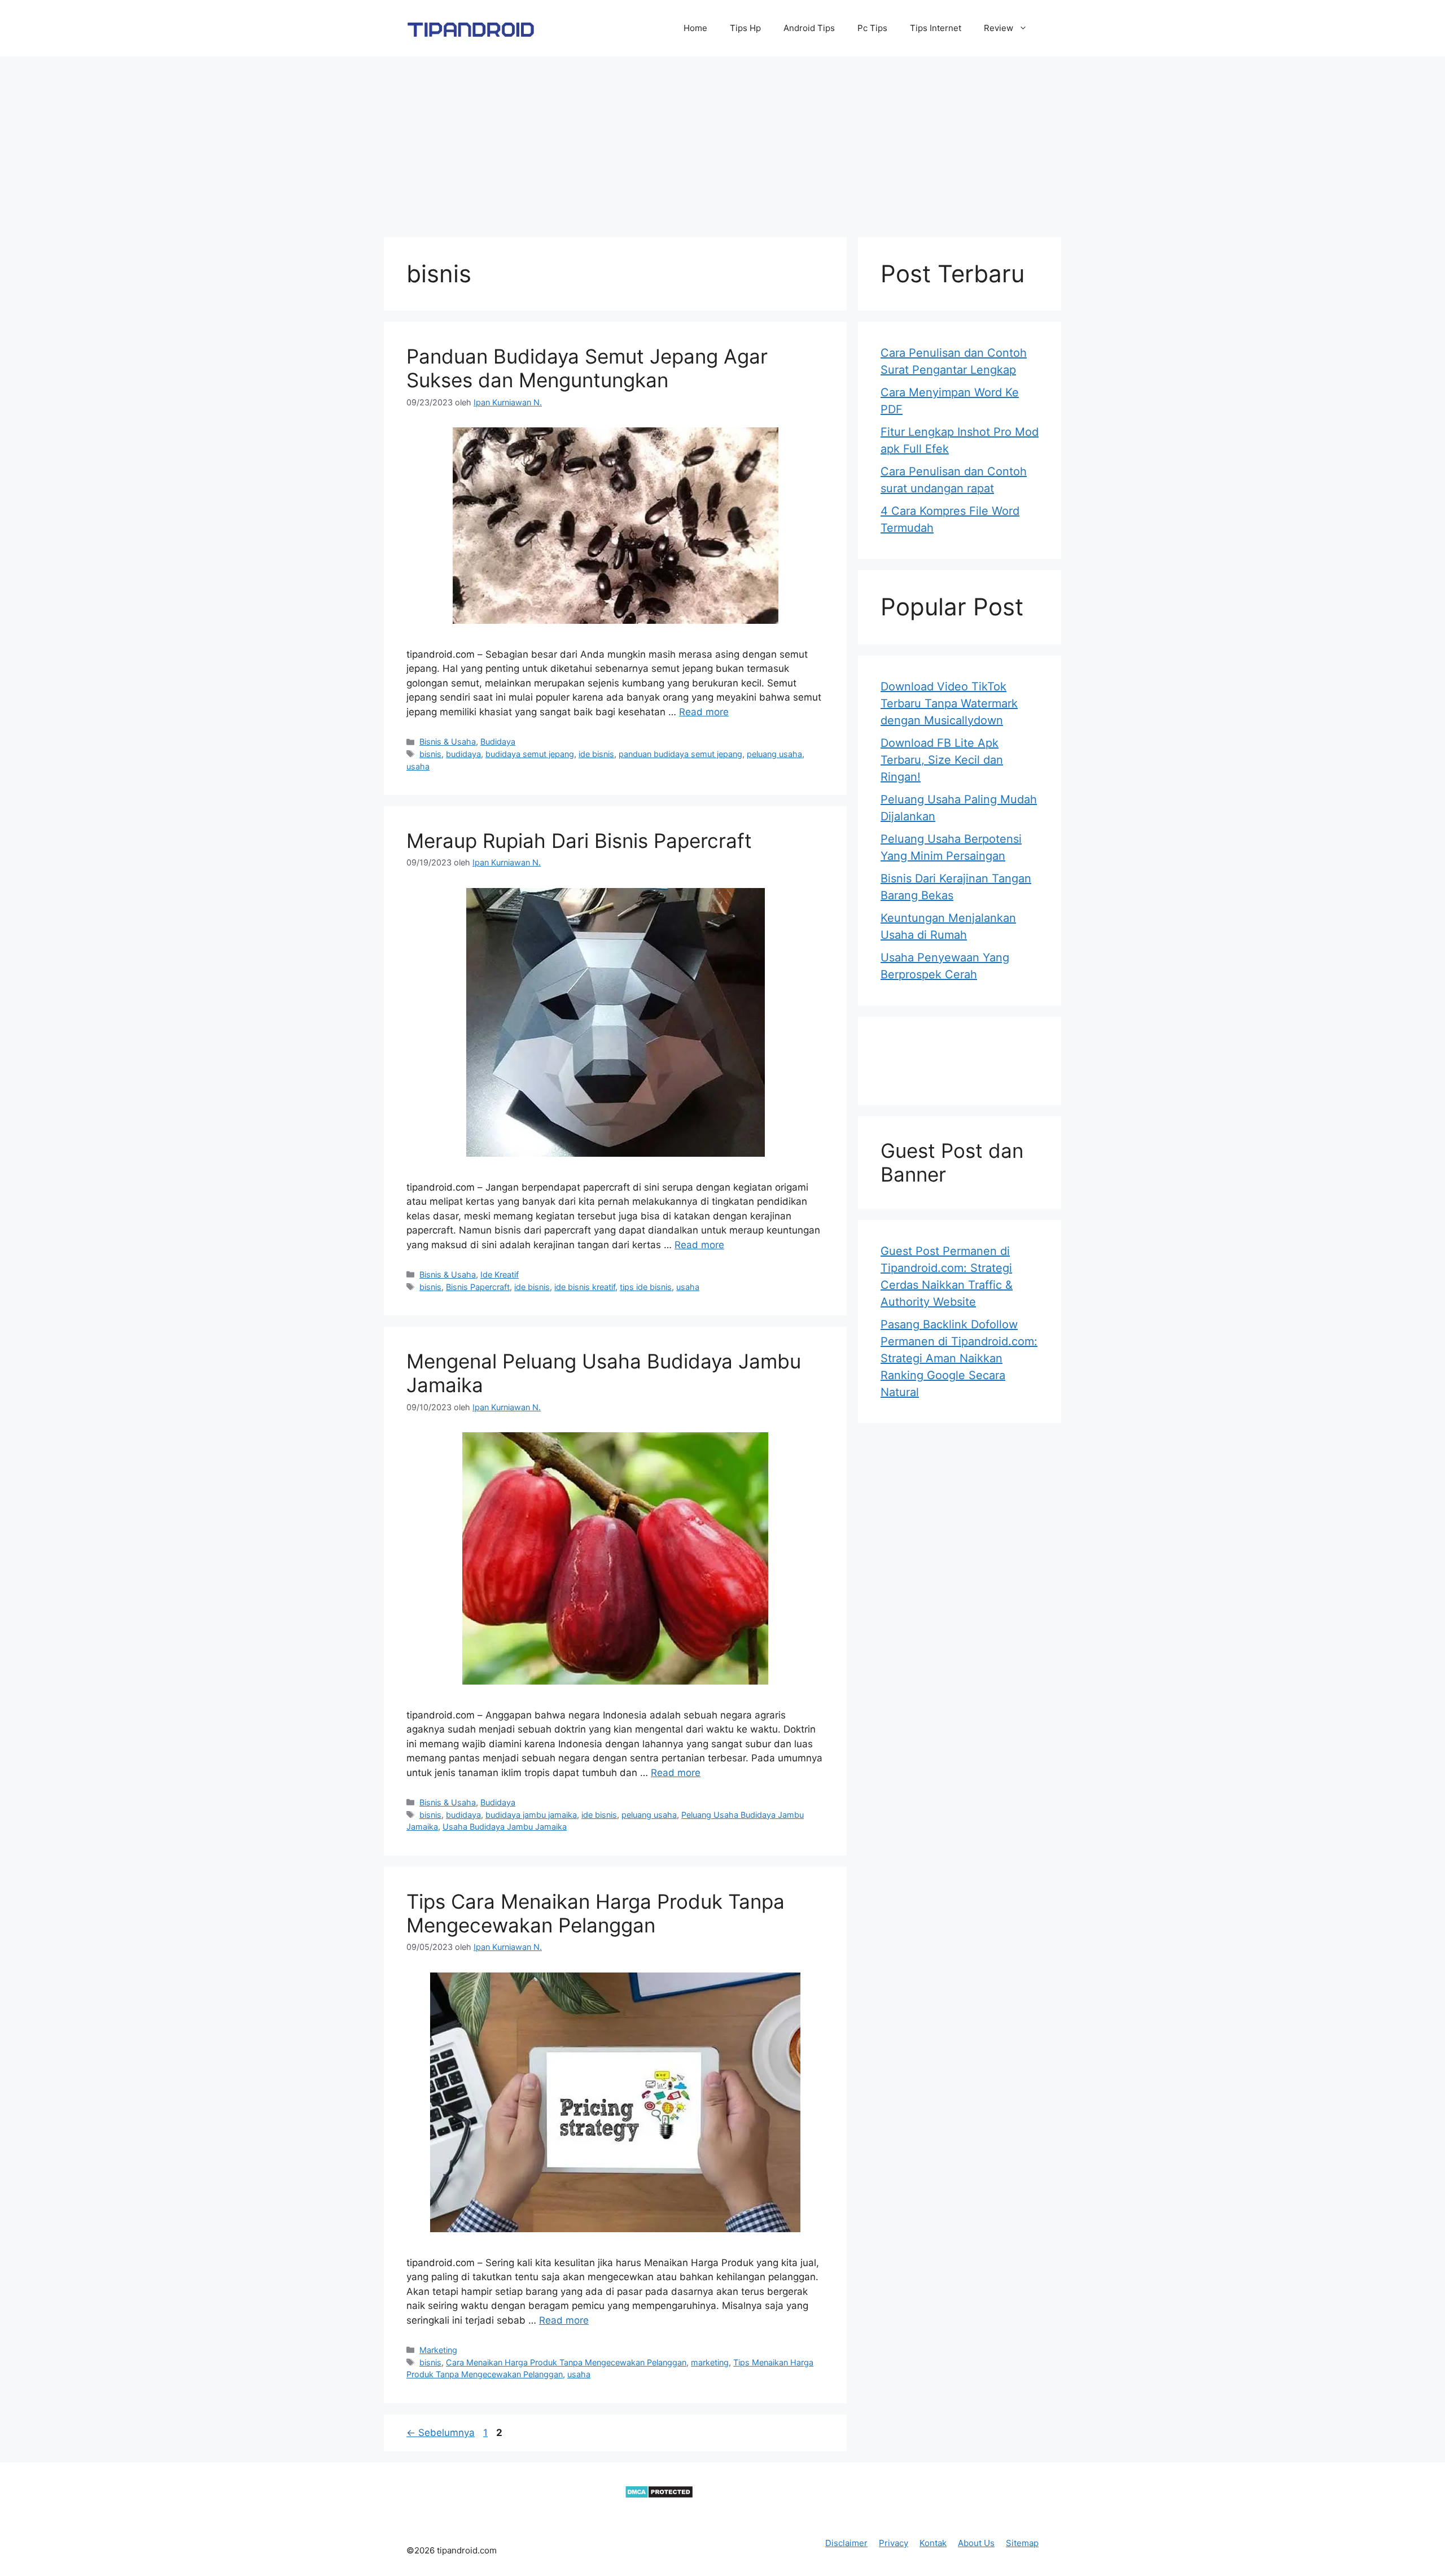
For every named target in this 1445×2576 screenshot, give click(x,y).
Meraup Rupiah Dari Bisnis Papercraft (579, 841)
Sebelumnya (441, 2433)
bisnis (430, 754)
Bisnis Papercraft (478, 1287)
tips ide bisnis (646, 1287)
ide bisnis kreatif (585, 1287)
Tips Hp (745, 28)
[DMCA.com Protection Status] (659, 2495)
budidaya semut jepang (530, 754)
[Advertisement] (722, 141)
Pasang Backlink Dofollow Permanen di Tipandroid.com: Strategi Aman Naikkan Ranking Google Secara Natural (959, 1358)
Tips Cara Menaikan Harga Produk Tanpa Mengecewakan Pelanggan (595, 1913)
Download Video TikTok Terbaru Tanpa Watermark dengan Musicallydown (949, 703)
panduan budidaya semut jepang (680, 754)
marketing (710, 2362)
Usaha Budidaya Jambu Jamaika (505, 1827)
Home (695, 28)
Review (999, 28)
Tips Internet (936, 28)
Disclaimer (846, 2543)
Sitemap (1022, 2543)
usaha (418, 766)
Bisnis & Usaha (448, 742)
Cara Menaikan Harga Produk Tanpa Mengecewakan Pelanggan (566, 2362)
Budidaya (498, 742)
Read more (704, 712)
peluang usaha (774, 754)
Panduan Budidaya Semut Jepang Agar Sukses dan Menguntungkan (587, 368)
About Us (976, 2543)
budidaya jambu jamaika (531, 1815)
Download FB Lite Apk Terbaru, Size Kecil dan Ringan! (942, 760)
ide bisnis (596, 754)
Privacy (894, 2543)
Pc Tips (872, 28)
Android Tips (809, 28)
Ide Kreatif (500, 1274)
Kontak (933, 2543)
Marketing (438, 2350)
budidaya (463, 754)
